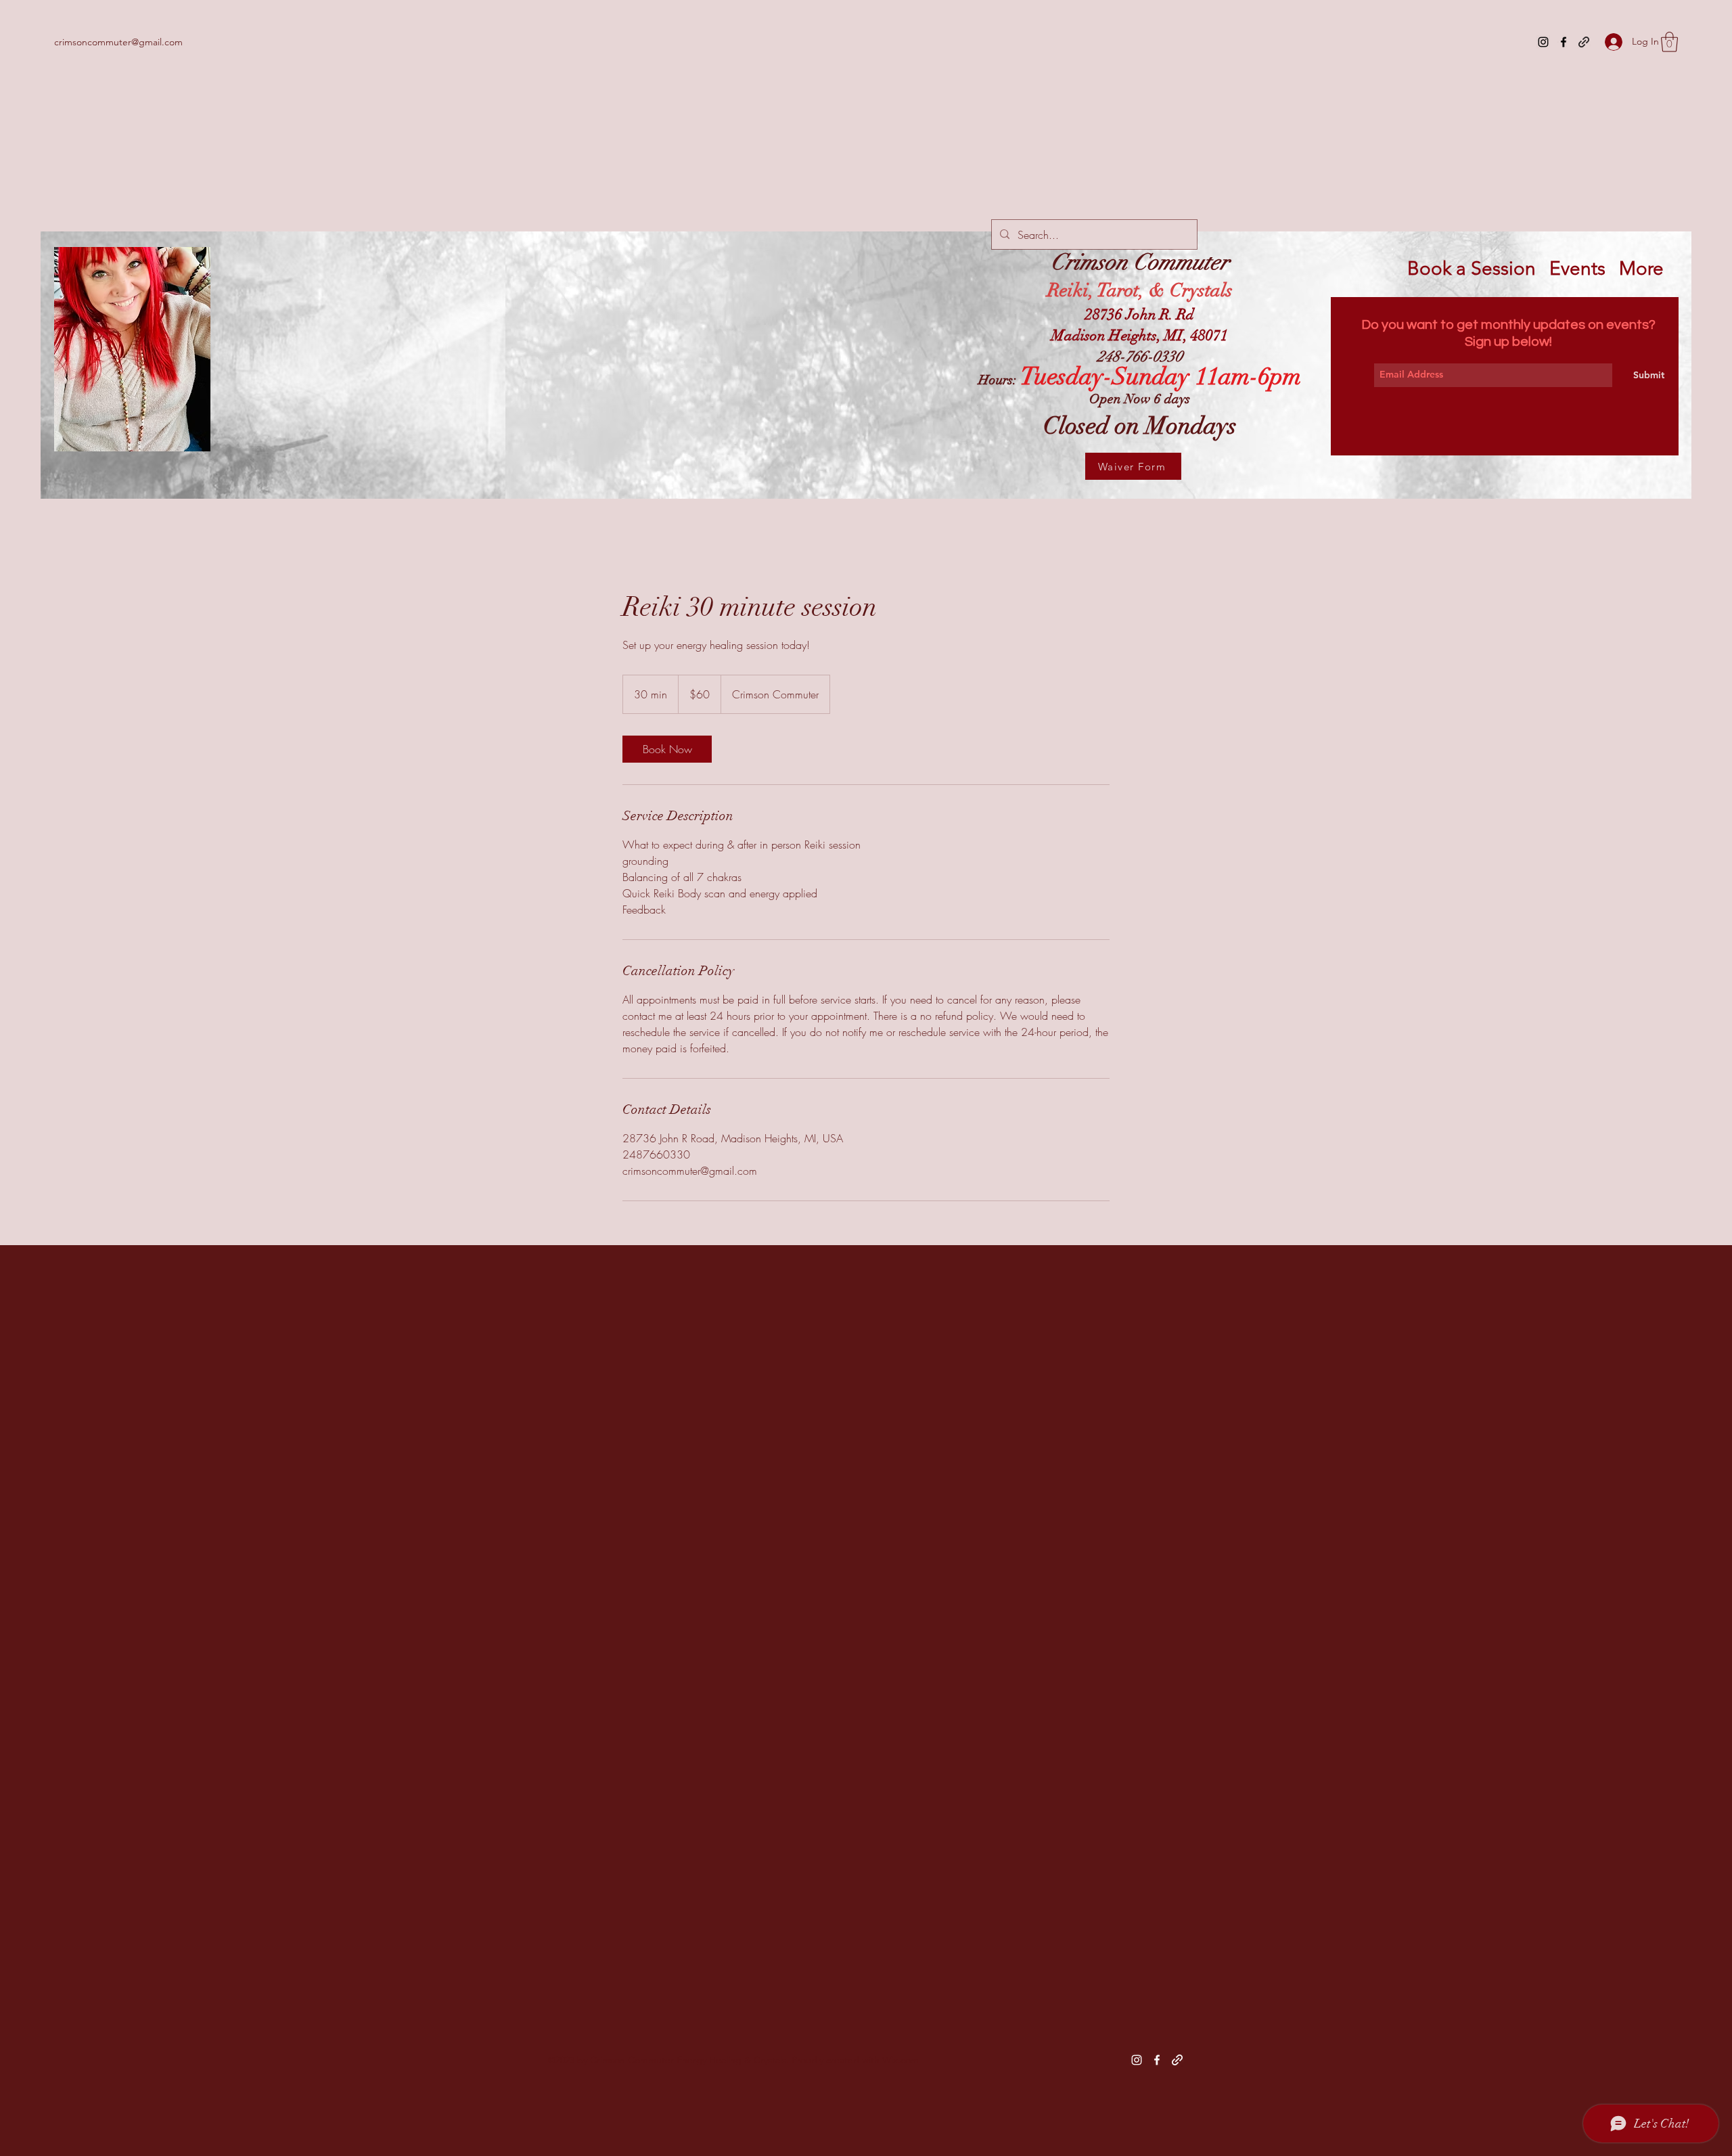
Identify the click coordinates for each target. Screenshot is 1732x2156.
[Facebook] (1564, 42)
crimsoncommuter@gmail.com (118, 42)
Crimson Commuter (1140, 262)
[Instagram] (1543, 42)
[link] (667, 749)
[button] (1669, 42)
